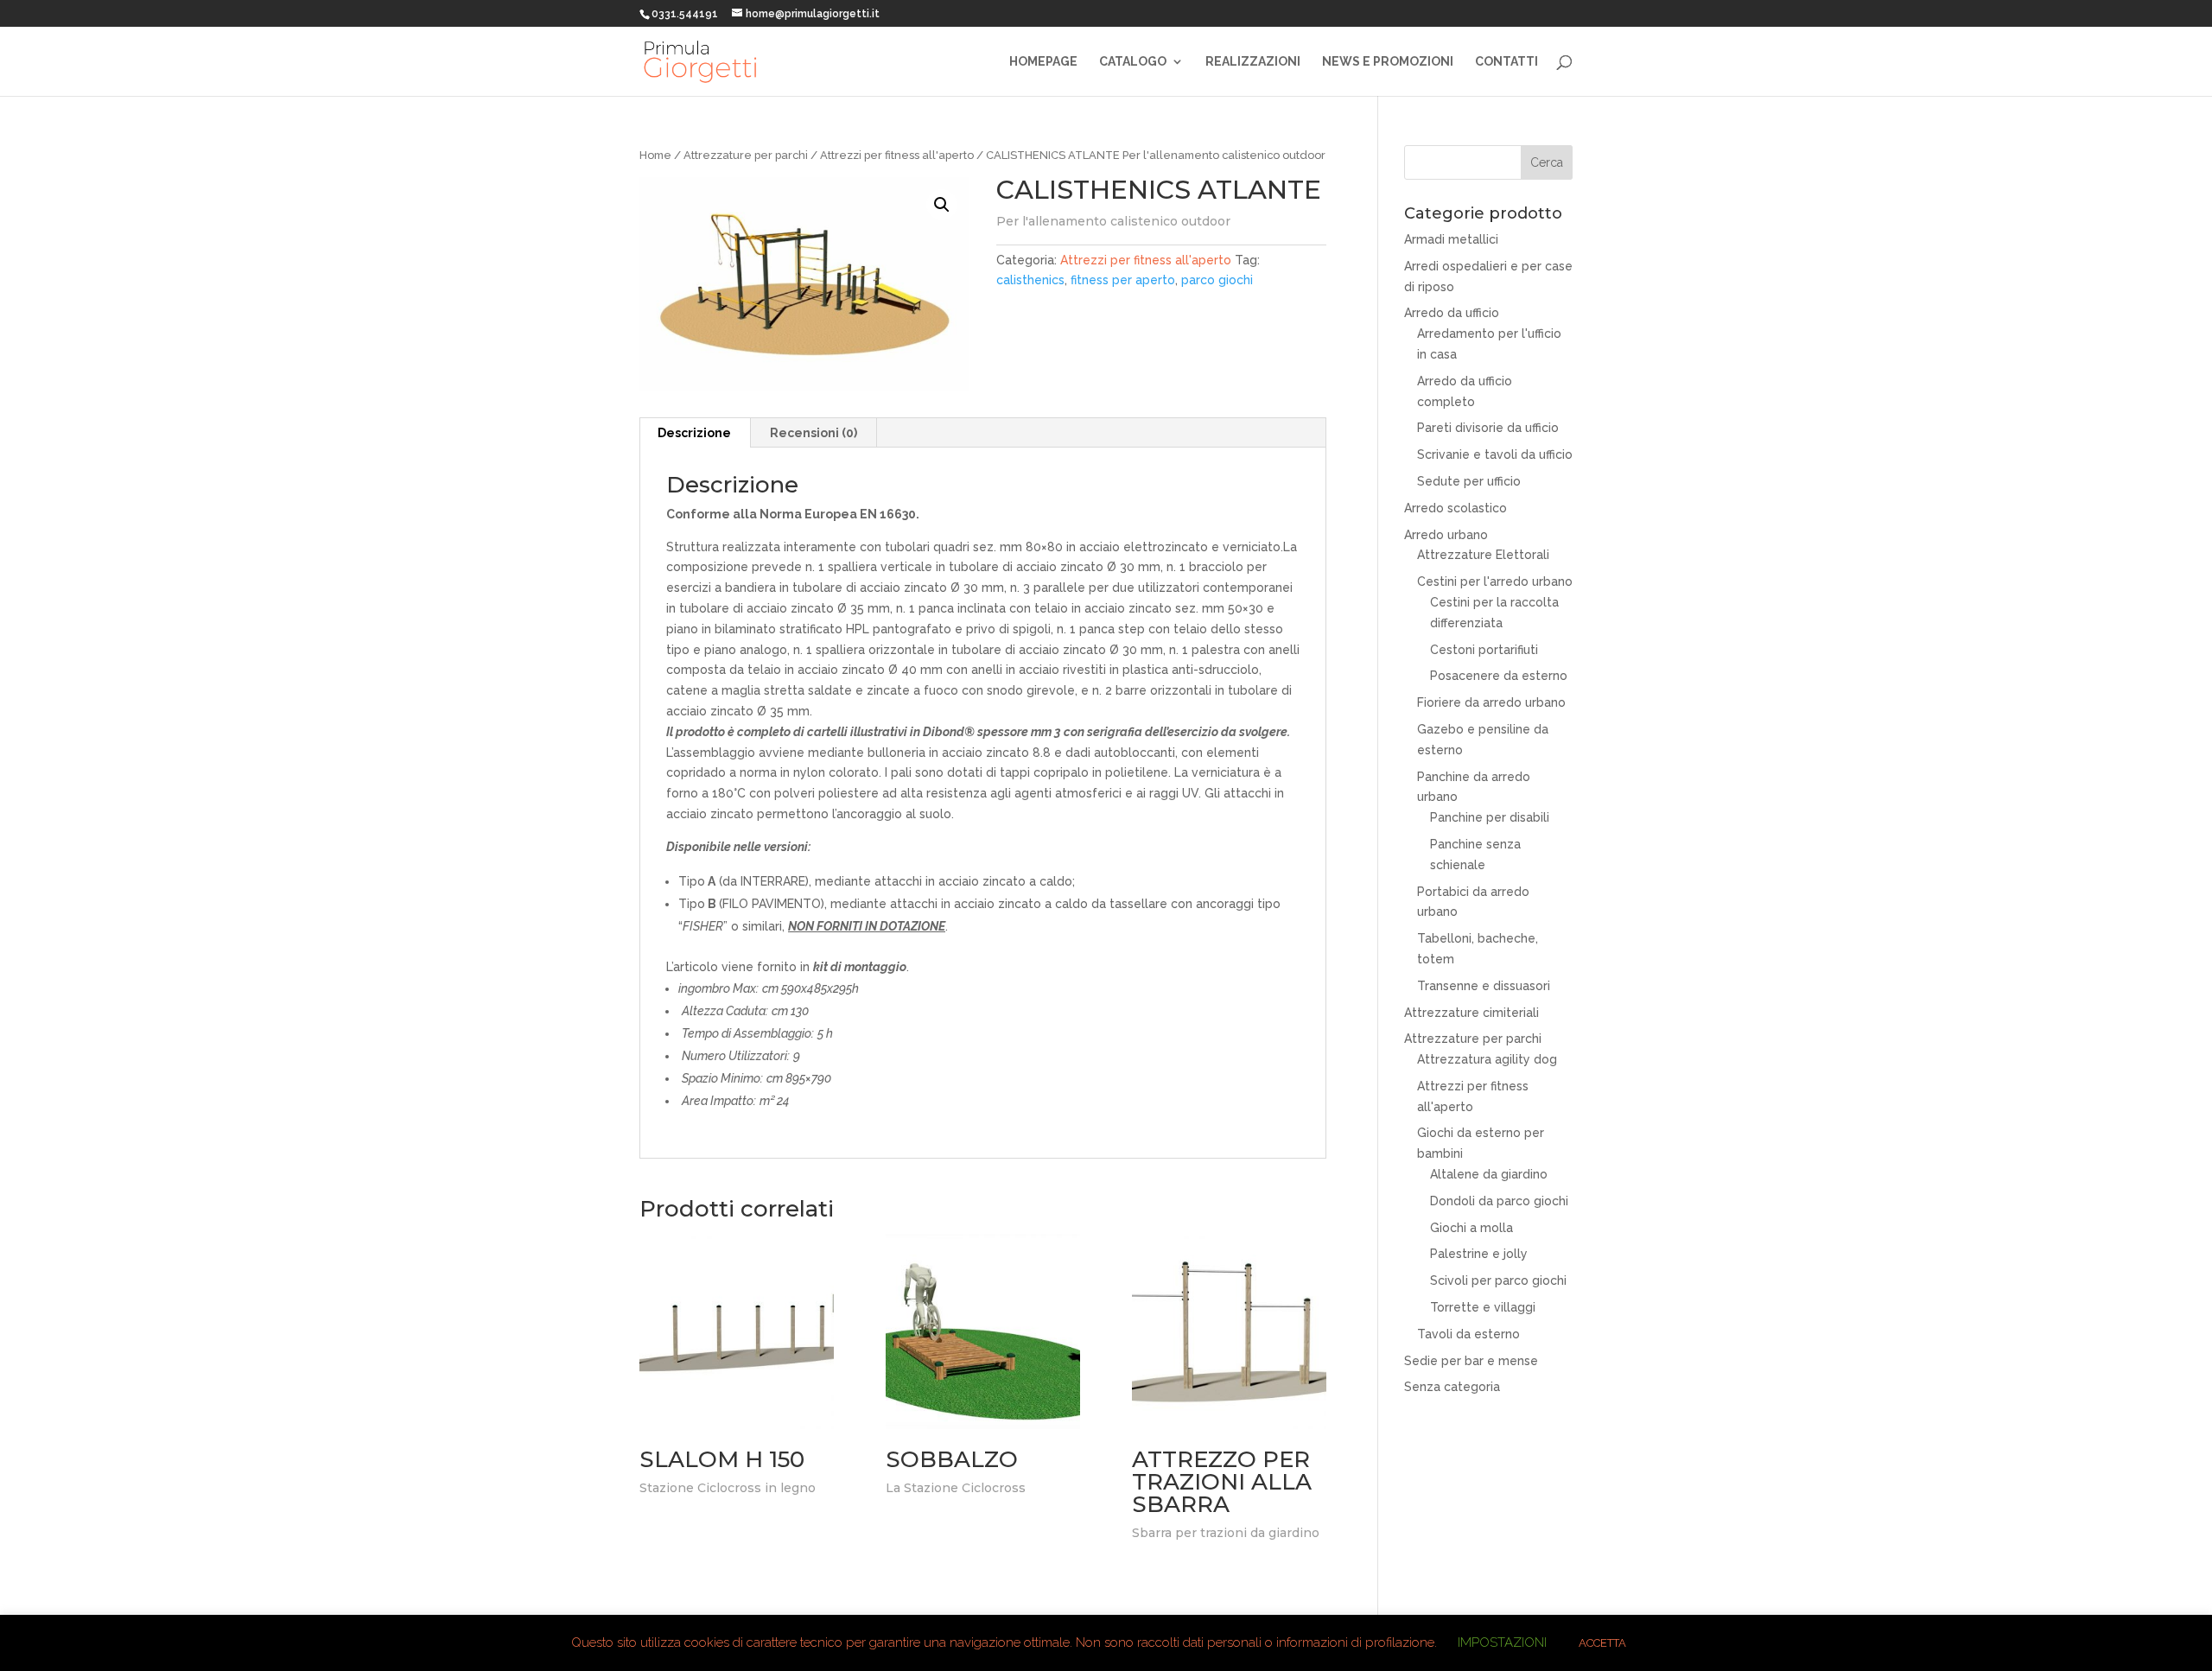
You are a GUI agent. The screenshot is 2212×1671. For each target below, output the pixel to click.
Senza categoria (1452, 1387)
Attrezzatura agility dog (1487, 1059)
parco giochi (1217, 280)
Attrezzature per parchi (746, 155)
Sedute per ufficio (1469, 481)
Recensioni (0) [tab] (814, 433)
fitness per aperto (1123, 280)
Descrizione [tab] (694, 433)
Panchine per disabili (1490, 817)
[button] (942, 205)
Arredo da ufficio (1452, 313)
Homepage (1043, 62)
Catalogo (1133, 62)
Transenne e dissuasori (1484, 986)
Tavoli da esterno (1468, 1334)
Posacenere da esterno (1499, 676)
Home (655, 155)
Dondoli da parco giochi (1499, 1201)
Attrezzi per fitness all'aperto (897, 155)
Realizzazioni (1253, 62)
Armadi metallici (1451, 239)
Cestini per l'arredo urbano (1495, 581)
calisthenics (1030, 280)
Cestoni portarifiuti (1484, 650)
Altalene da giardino (1489, 1174)
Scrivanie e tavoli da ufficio (1495, 454)
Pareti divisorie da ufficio (1488, 428)
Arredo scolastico (1456, 508)
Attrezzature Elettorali (1483, 555)
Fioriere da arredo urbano (1491, 702)
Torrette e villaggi (1483, 1307)
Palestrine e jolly (1479, 1254)
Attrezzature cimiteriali (1471, 1013)
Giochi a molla (1471, 1228)
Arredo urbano (1446, 535)
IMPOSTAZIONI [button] (1502, 1642)
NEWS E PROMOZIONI (1388, 62)
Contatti (1506, 62)
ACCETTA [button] (1602, 1643)
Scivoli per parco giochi (1498, 1280)
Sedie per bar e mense (1471, 1361)
